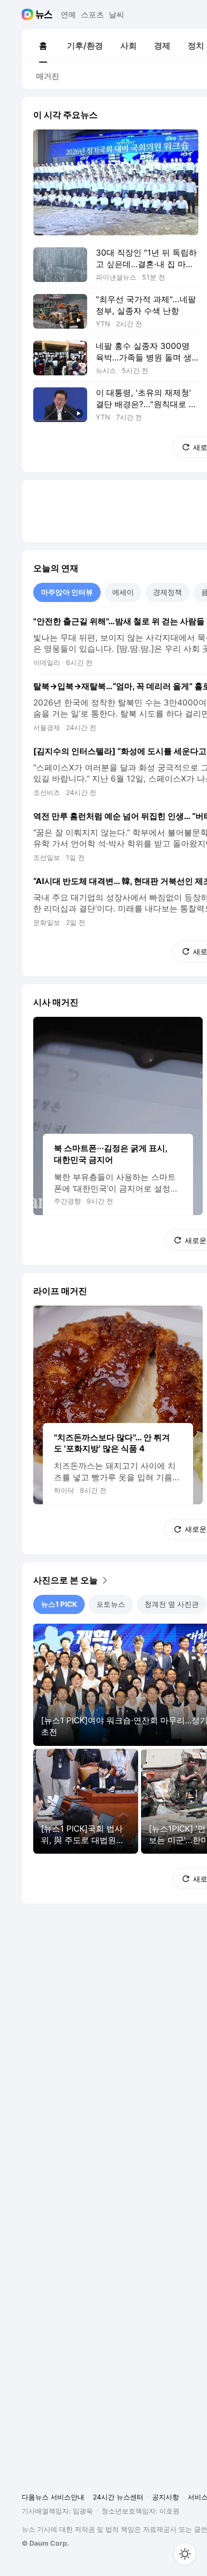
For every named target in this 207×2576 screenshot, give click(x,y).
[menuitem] (43, 46)
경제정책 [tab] (168, 592)
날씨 (116, 14)
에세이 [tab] (123, 592)
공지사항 (166, 2497)
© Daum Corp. (45, 2543)
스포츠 (92, 14)
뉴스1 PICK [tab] (59, 1604)
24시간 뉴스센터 (118, 2497)
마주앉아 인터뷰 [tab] (67, 592)
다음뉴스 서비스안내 (53, 2497)
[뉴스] (44, 14)
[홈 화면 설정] (185, 2554)
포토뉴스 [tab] (111, 1604)
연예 (68, 14)
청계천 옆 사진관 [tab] (172, 1604)
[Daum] (29, 14)
